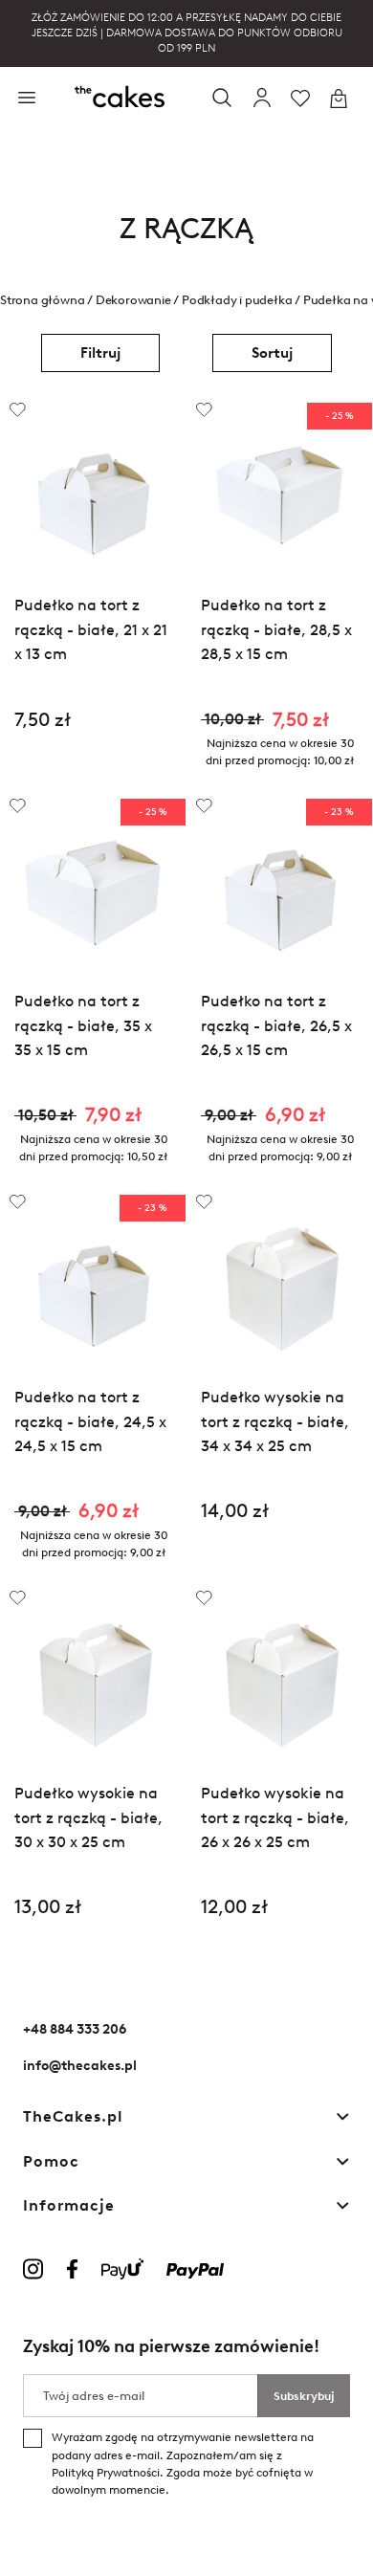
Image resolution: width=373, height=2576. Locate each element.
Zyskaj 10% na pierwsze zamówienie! (171, 2346)
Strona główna (42, 299)
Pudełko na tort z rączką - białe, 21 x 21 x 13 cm (91, 629)
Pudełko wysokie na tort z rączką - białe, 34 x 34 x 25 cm (275, 1421)
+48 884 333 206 (75, 2029)
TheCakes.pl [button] (73, 2116)
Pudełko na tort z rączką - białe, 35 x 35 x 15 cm (83, 1025)
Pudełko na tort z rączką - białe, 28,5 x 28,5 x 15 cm (276, 629)
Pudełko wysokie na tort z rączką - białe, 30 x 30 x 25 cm (88, 1817)
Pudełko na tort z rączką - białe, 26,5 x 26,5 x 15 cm (276, 1025)
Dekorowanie (133, 299)
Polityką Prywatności (106, 2473)
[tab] (186, 2117)
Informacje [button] (69, 2205)
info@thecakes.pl (80, 2066)
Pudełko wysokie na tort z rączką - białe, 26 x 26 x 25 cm (275, 1817)
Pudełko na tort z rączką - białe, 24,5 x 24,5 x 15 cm (90, 1421)
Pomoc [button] (51, 2161)
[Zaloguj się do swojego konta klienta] (262, 99)
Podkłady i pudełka (237, 299)
